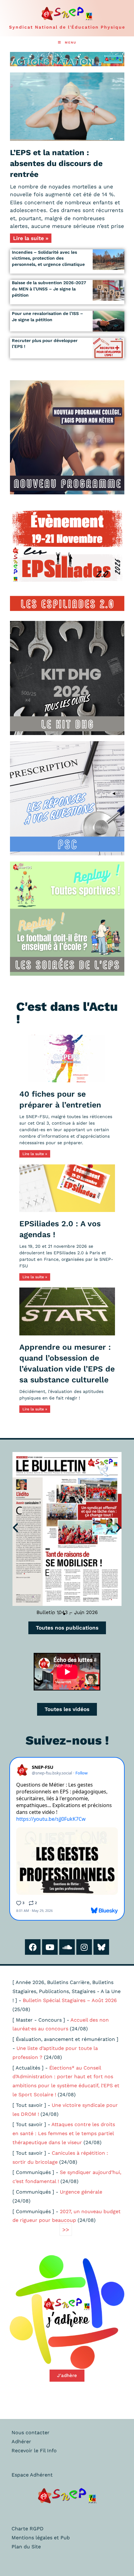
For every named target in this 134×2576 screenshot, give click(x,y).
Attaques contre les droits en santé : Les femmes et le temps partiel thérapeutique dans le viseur (64, 2133)
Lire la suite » (31, 238)
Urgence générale (81, 2192)
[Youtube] (50, 1947)
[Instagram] (84, 1947)
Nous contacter (31, 2433)
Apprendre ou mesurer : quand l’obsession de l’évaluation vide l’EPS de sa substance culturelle (67, 1363)
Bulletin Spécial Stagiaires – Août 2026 (70, 2000)
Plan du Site (26, 2547)
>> (66, 2229)
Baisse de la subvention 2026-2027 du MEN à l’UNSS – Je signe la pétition (49, 289)
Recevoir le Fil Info (34, 2451)
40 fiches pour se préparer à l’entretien (60, 1099)
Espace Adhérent (32, 2475)
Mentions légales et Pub (41, 2538)
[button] (15, 1527)
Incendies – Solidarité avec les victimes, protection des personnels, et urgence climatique (48, 258)
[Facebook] (33, 1947)
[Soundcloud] (67, 1947)
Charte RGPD (28, 2529)
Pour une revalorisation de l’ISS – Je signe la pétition (48, 317)
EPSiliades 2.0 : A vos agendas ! (60, 1229)
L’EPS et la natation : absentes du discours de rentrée (56, 163)
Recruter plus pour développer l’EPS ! (45, 344)
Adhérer (21, 2442)
